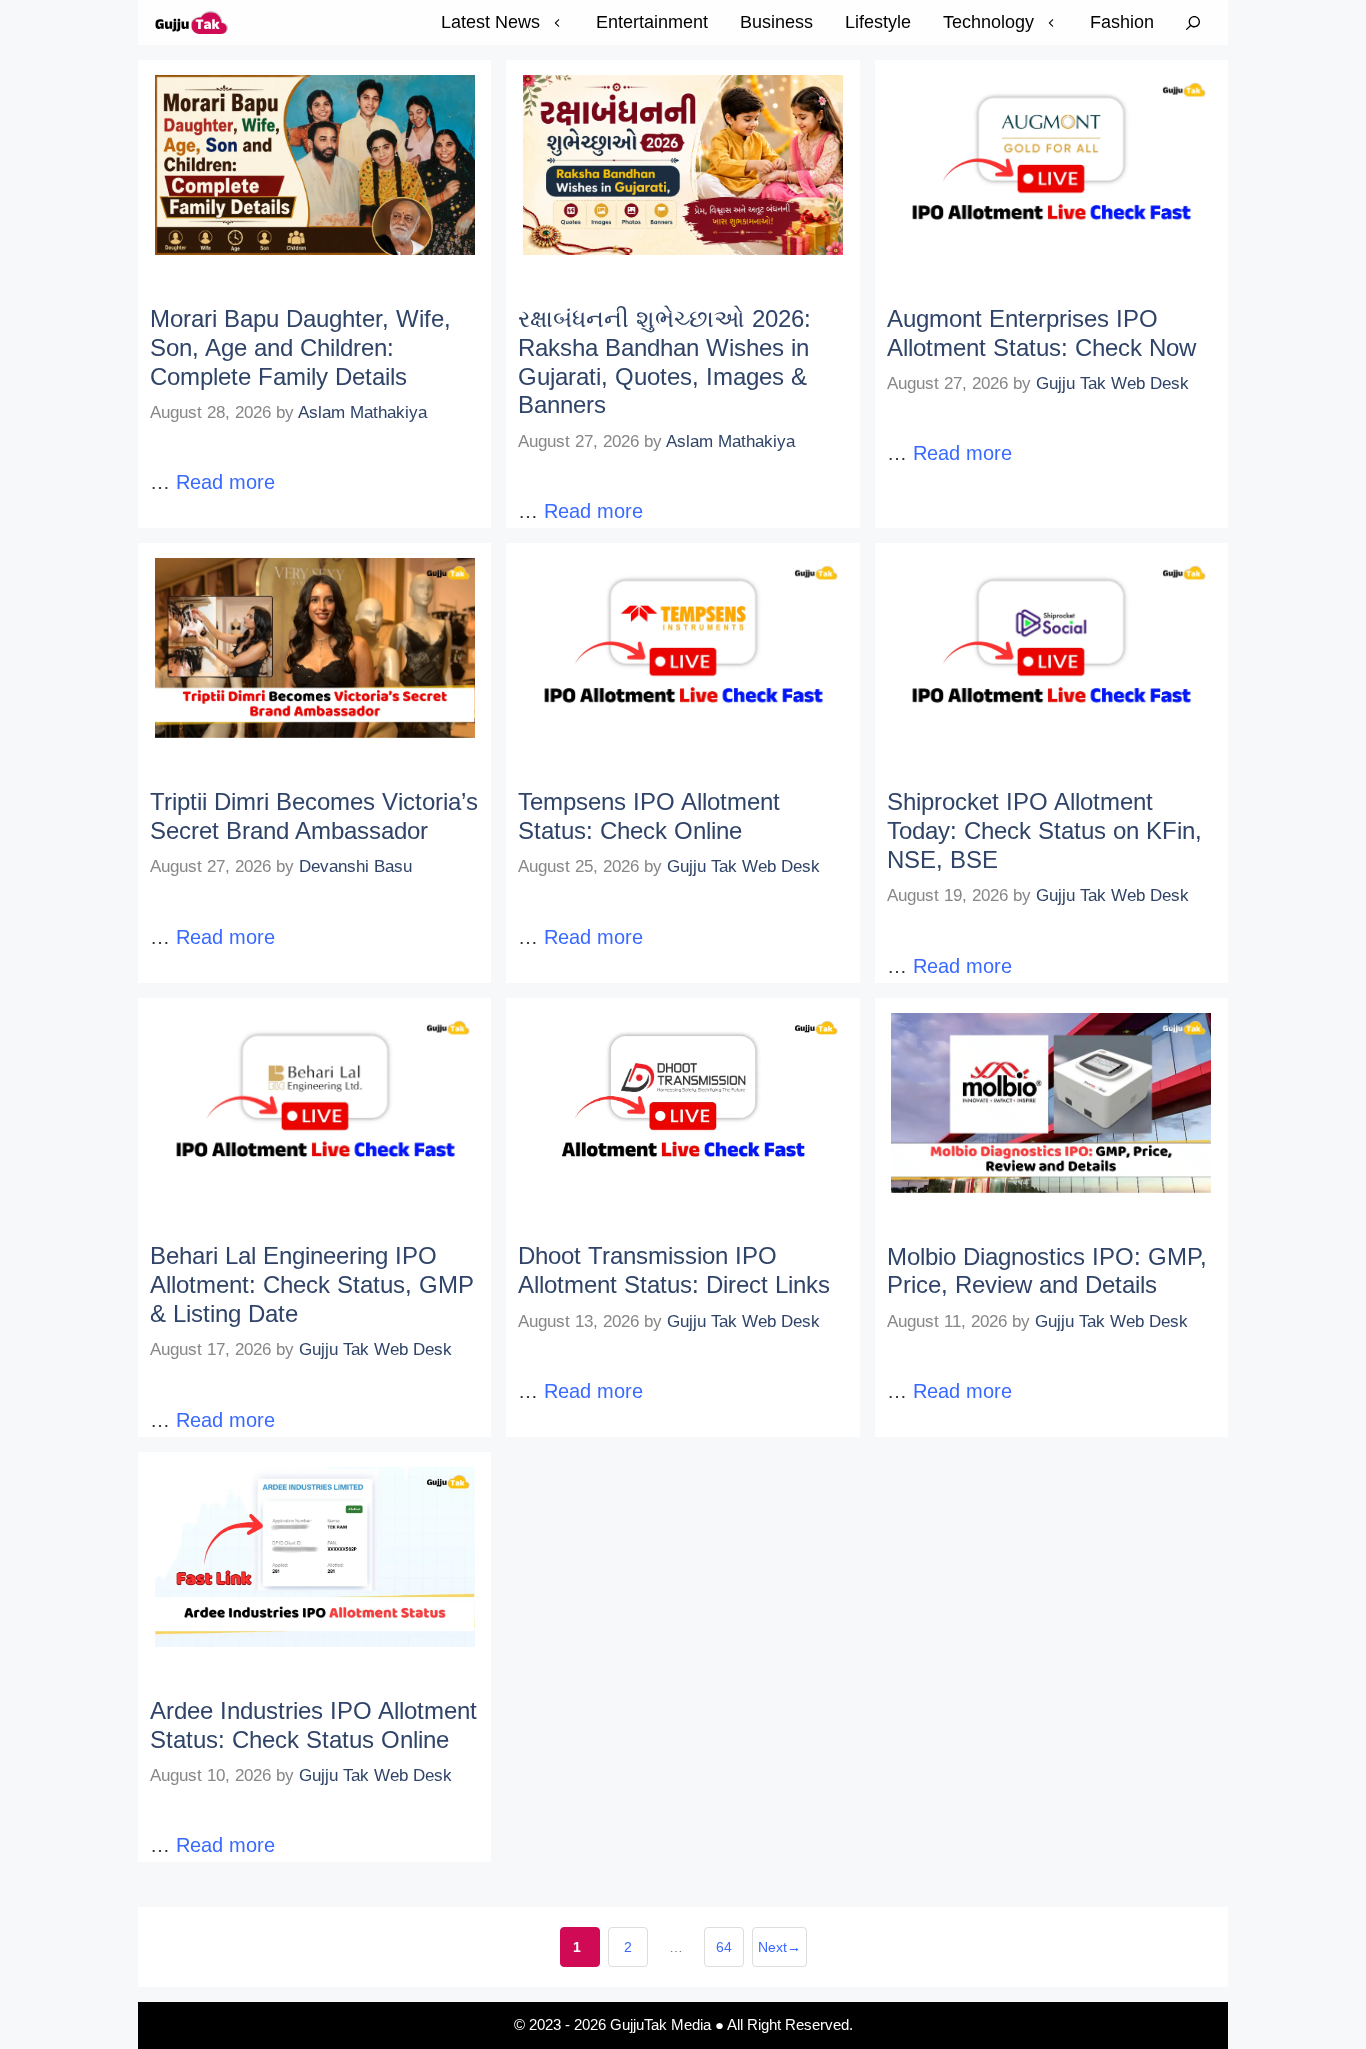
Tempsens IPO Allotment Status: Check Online (649, 816)
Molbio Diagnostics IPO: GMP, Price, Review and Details (1047, 1271)
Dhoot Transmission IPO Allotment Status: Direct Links (674, 1270)
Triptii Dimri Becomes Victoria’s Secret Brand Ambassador (314, 816)
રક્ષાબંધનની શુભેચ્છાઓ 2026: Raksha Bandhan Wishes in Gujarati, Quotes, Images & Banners (664, 361)
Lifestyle (878, 22)
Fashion (1122, 22)
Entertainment (652, 22)
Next (779, 1947)
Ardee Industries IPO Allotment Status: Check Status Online (313, 1725)
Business (776, 22)
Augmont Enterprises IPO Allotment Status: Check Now (1041, 333)
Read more (225, 482)
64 (730, 1953)
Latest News (490, 22)
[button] (1193, 22)
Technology (988, 22)
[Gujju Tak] (192, 22)
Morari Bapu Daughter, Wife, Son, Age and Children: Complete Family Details (300, 347)
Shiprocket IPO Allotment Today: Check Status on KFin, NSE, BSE (1044, 830)
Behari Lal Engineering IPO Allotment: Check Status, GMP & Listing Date (312, 1284)
